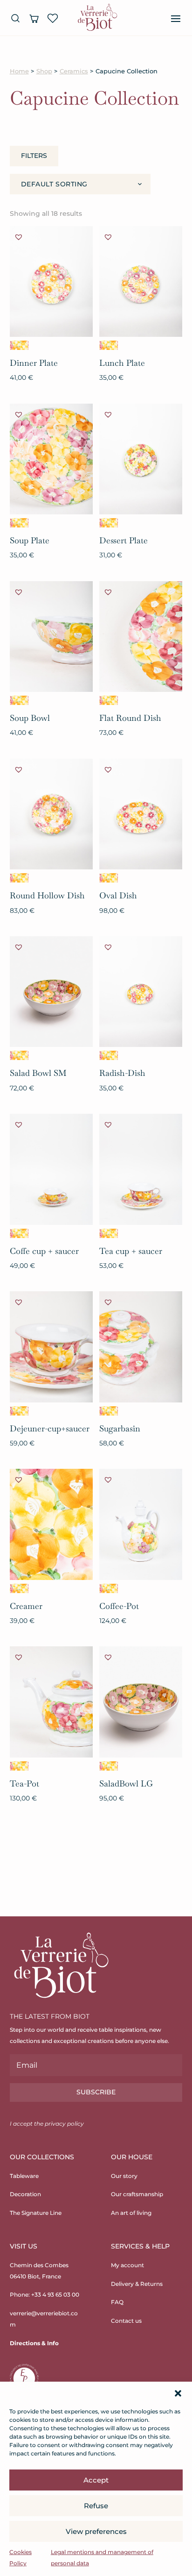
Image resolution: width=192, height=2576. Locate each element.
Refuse (96, 2506)
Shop (44, 71)
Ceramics (74, 71)
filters (34, 156)
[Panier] (34, 18)
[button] (178, 2393)
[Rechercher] (15, 18)
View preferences (96, 2531)
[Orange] (19, 345)
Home (19, 71)
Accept (96, 2480)
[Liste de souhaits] (53, 18)
